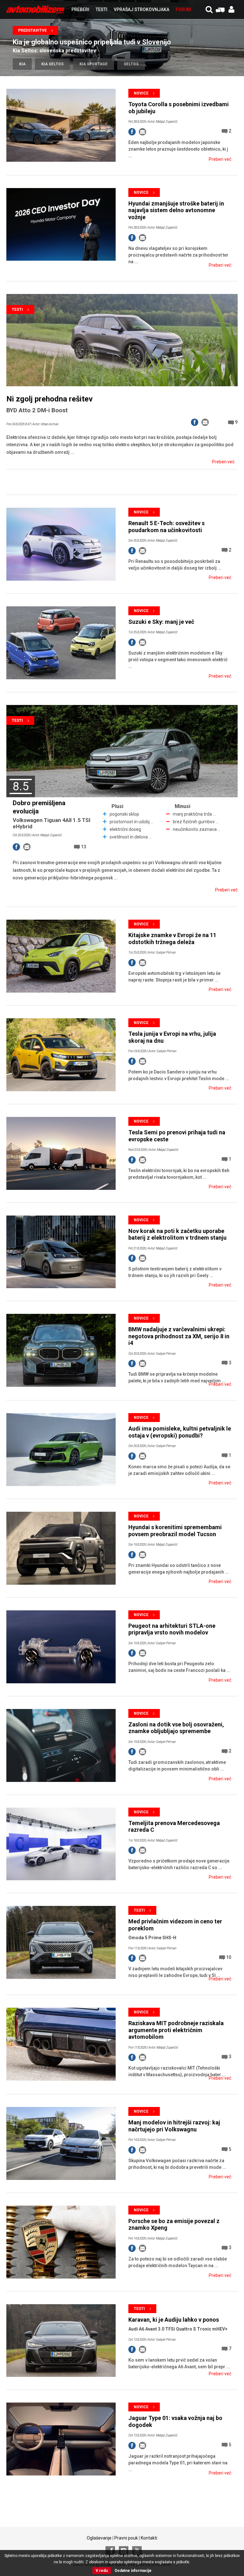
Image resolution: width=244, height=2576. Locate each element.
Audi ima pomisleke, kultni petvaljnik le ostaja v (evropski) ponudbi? (180, 1432)
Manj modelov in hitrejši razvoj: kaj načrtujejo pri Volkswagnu (174, 2126)
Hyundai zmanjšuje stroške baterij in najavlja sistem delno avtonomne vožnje (176, 210)
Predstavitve (32, 30)
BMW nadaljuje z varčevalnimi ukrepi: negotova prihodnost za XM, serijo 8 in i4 (179, 1336)
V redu (102, 2571)
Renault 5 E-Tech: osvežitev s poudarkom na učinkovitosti (166, 527)
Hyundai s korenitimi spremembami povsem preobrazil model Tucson (175, 1531)
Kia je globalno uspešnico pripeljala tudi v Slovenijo (92, 42)
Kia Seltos (52, 64)
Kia (22, 64)
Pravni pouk (126, 2538)
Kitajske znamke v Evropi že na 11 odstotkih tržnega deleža (172, 939)
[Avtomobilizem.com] (35, 10)
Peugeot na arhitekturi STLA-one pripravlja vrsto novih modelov (172, 1629)
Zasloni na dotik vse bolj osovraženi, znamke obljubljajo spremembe (176, 1728)
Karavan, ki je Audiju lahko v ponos (174, 2320)
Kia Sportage (94, 64)
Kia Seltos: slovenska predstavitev (54, 51)
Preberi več (220, 159)
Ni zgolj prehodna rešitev (50, 399)
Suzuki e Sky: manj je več (161, 622)
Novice (141, 93)
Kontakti (149, 2538)
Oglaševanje (99, 2538)
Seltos (131, 64)
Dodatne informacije (133, 2571)
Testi (17, 310)
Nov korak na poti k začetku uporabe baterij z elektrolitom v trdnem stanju (177, 1234)
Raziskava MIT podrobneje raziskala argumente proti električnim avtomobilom (176, 2030)
